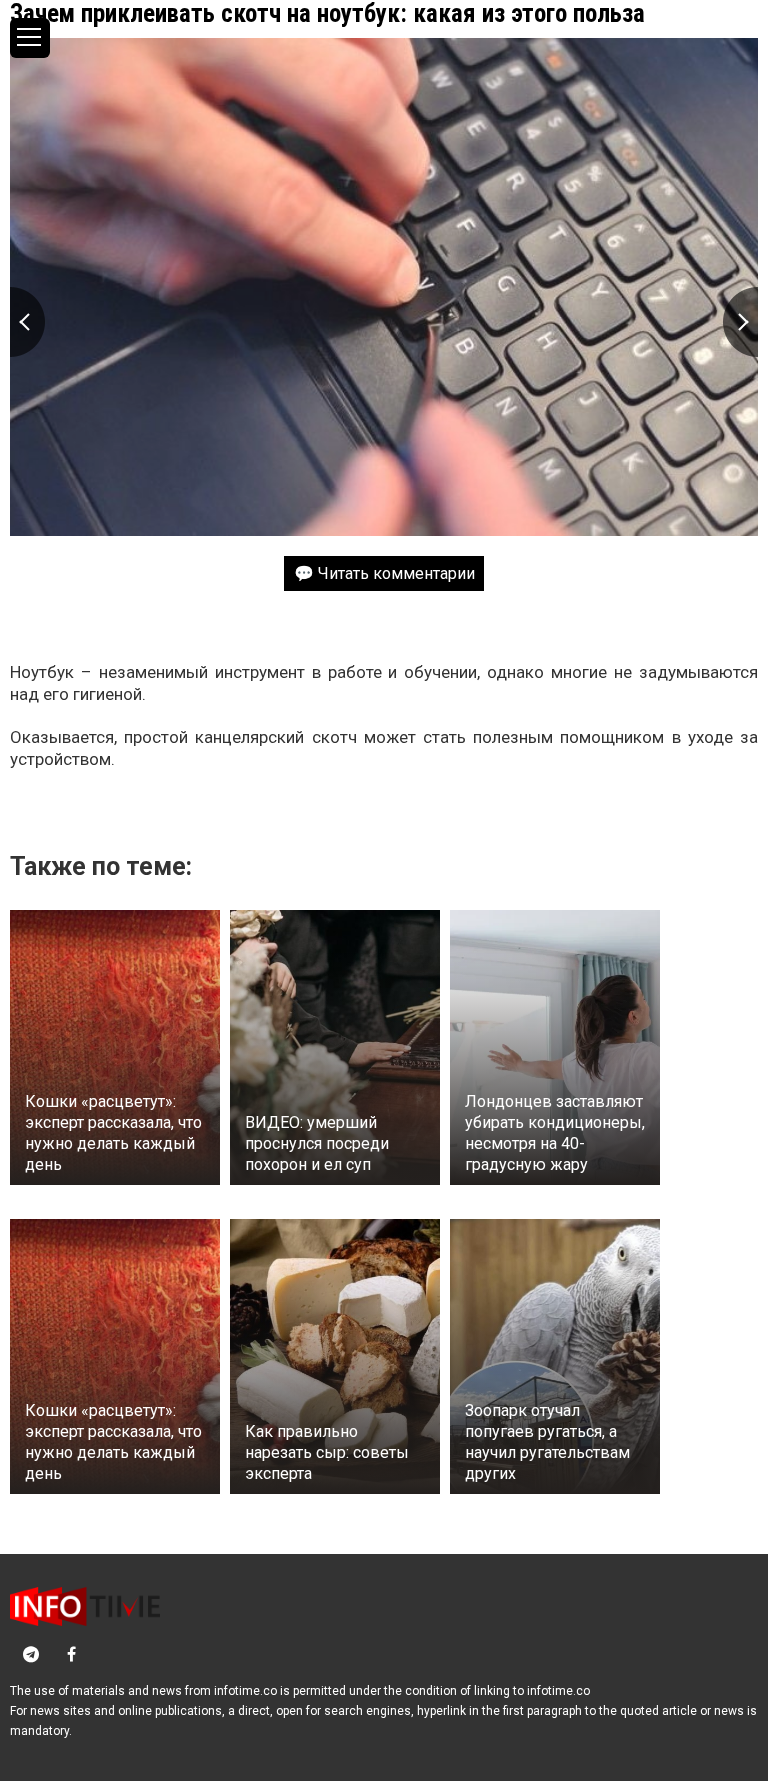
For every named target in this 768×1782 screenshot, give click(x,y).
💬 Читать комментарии (384, 573)
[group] (384, 287)
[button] (740, 322)
